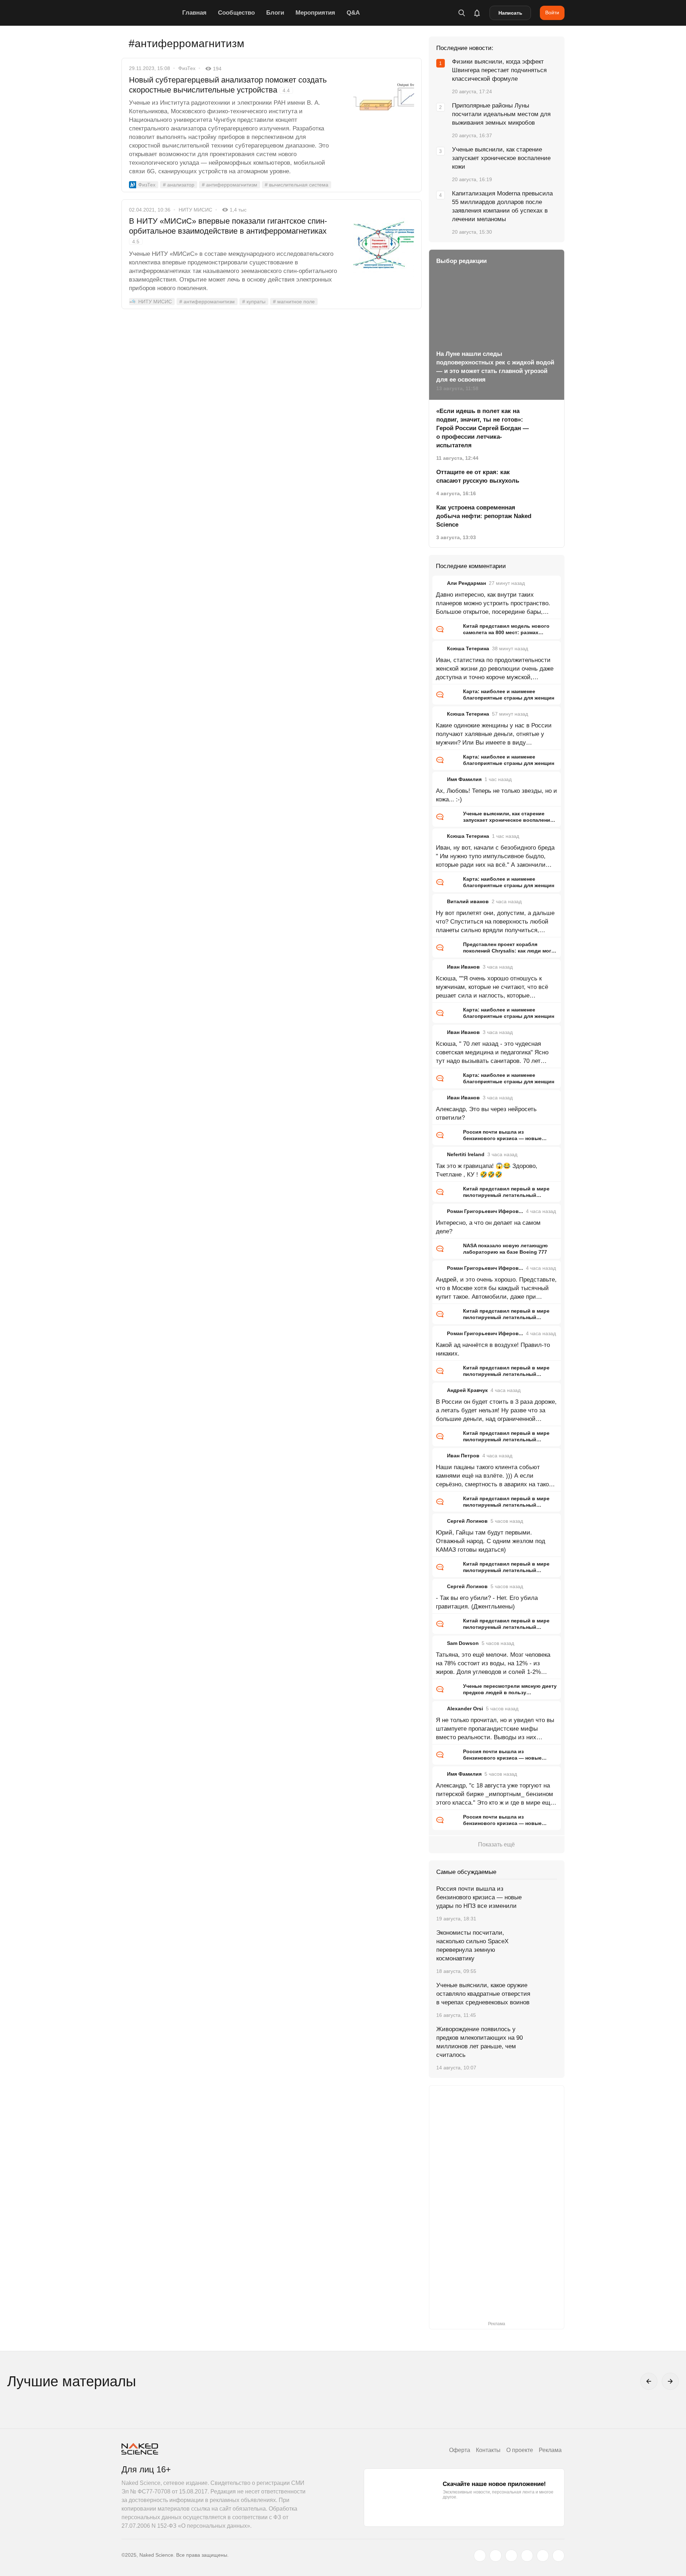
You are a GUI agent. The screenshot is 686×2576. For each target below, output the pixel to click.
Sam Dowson (463, 1643)
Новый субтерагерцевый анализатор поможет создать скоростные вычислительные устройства (228, 85)
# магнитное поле (294, 302)
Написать (510, 13)
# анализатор (179, 185)
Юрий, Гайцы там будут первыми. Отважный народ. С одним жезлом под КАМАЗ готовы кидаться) (491, 1541)
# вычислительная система (297, 185)
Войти (552, 13)
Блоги (275, 13)
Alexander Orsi (465, 1709)
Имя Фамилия (464, 779)
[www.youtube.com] (511, 2556)
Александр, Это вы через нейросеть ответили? (486, 1113)
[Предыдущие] (649, 2381)
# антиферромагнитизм (230, 185)
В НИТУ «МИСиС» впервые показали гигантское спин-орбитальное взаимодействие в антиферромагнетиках (228, 230)
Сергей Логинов (467, 1521)
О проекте (520, 2450)
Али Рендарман (466, 583)
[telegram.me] (543, 2556)
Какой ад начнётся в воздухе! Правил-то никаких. (493, 1349)
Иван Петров (463, 1456)
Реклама (550, 2450)
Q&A (353, 13)
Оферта (460, 2450)
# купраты (254, 302)
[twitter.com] (480, 2556)
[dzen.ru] (527, 2556)
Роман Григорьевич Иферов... (485, 1211)
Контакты (488, 2450)
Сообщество (236, 13)
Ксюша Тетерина (468, 648)
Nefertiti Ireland (466, 1154)
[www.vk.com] (496, 2556)
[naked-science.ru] (558, 2556)
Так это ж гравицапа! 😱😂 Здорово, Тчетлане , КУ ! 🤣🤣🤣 (487, 1170)
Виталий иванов (468, 901)
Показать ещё (496, 1844)
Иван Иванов (463, 967)
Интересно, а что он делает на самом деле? (488, 1227)
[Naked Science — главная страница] (150, 13)
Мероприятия (315, 13)
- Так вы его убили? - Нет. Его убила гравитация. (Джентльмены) (487, 1602)
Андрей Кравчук (467, 1390)
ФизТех (187, 68)
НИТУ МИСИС (195, 210)
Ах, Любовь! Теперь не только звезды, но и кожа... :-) (496, 795)
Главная (194, 13)
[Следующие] (670, 2381)
